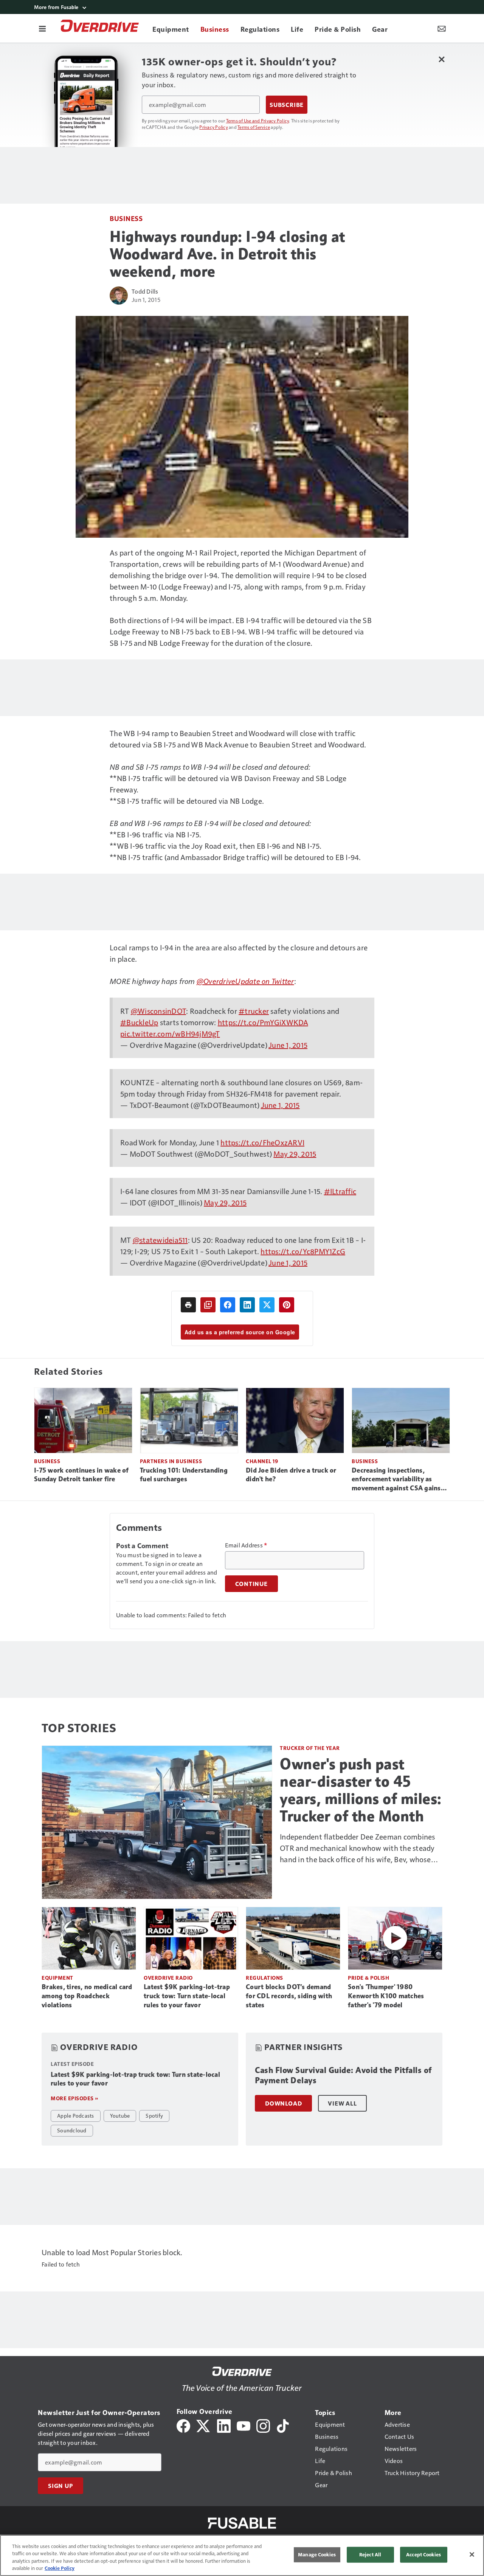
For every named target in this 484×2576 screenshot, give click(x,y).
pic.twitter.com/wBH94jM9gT (170, 1033)
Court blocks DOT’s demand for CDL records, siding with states (289, 1996)
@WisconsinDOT (158, 1011)
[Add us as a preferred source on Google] (208, 1305)
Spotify (154, 2115)
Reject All (370, 2554)
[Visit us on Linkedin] (224, 2425)
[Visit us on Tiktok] (283, 2425)
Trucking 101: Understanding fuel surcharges (184, 1475)
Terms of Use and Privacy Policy (258, 121)
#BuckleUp (139, 1022)
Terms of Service (254, 127)
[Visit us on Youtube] (244, 2425)
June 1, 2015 (288, 1045)
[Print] (188, 1305)
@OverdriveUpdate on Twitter (245, 981)
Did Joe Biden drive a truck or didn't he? (291, 1475)
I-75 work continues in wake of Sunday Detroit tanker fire (81, 1475)
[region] (242, 2555)
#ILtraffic (340, 1191)
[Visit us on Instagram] (263, 2425)
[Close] (472, 2554)
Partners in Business (171, 1461)
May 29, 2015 (295, 1154)
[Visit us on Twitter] (204, 2425)
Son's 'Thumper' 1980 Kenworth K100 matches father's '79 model (386, 1996)
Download (283, 2103)
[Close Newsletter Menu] (441, 59)
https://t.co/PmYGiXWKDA (263, 1022)
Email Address (246, 1545)
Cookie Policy (60, 2568)
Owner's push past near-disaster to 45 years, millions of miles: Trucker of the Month (361, 1790)
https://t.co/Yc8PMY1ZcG (303, 1251)
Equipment (57, 1978)
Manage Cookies (317, 2554)
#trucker (254, 1011)
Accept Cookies (423, 2554)
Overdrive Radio (168, 1978)
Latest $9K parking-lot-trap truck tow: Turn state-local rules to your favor (187, 1996)
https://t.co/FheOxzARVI (262, 1142)
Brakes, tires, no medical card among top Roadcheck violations (87, 1996)
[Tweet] (267, 1305)
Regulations (264, 1978)
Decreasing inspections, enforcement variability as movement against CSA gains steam (396, 1480)
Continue (251, 1584)
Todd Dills (145, 291)
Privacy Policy (214, 127)
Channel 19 (262, 1461)
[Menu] (42, 28)
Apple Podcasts (76, 2115)
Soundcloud (72, 2130)
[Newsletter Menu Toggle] (442, 28)
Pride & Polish (368, 1978)
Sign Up (60, 2486)
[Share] (228, 1305)
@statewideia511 (160, 1240)
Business (126, 218)
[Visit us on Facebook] (183, 2425)
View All (342, 2103)
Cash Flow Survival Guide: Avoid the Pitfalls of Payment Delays (343, 2075)
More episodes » (74, 2098)
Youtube (120, 2115)
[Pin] (287, 1305)
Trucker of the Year (310, 1748)
